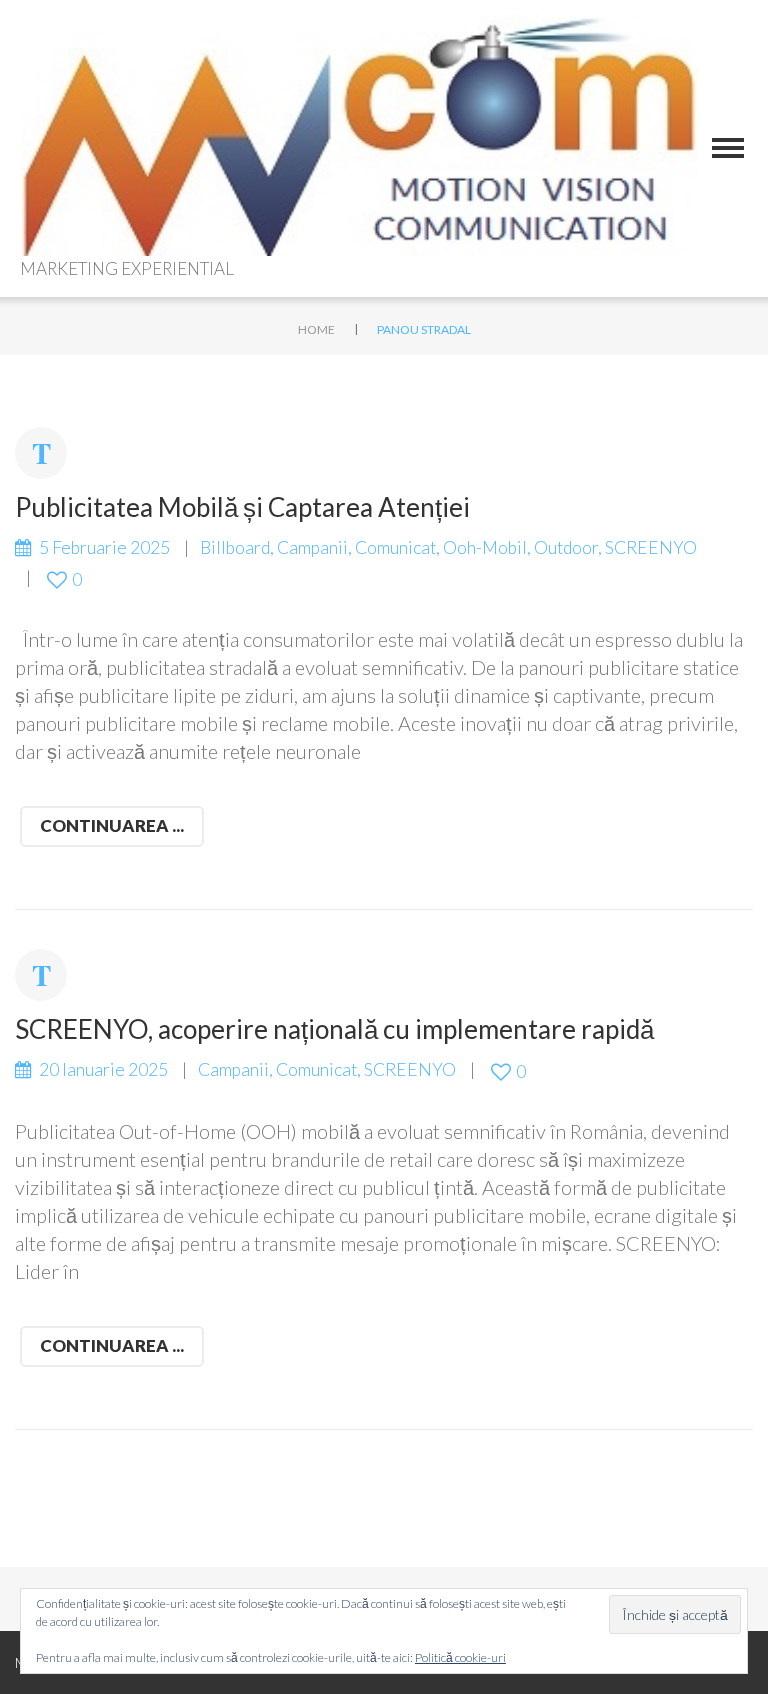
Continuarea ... (112, 825)
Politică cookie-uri (460, 1657)
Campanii (312, 547)
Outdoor (566, 547)
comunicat (395, 547)
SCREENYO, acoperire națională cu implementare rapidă (334, 1029)
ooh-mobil (485, 547)
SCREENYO (651, 547)
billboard (235, 547)
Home (316, 329)
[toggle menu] (728, 148)
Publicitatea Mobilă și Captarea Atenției (242, 507)
